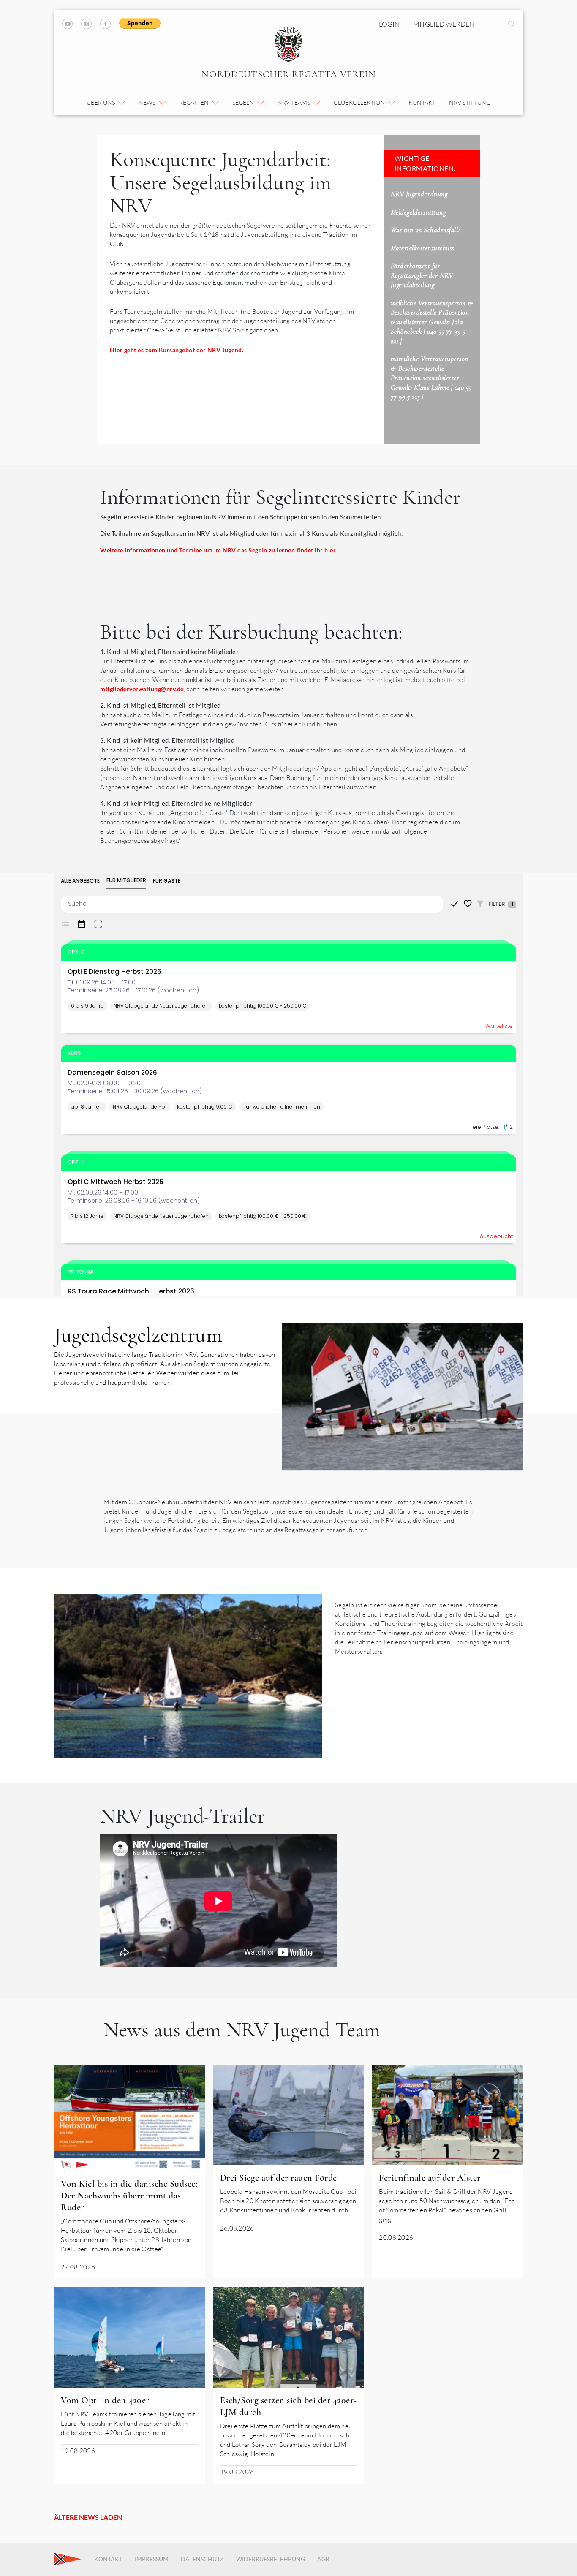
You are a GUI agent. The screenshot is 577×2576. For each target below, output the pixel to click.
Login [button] (389, 24)
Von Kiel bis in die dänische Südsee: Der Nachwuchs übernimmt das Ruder (129, 2196)
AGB (323, 2559)
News (148, 102)
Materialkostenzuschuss (423, 248)
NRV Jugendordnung (419, 194)
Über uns (101, 102)
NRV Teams (294, 102)
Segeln (244, 102)
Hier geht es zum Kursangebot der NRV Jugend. (177, 350)
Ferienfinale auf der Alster (430, 2178)
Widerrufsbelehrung (271, 2559)
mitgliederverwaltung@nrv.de (142, 689)
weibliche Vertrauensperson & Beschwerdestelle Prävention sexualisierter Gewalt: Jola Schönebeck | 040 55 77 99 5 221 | (432, 322)
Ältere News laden (88, 2517)
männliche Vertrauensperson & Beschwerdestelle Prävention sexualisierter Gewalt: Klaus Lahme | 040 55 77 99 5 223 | (431, 378)
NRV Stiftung (470, 102)
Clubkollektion (360, 102)
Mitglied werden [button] (444, 24)
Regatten (195, 102)
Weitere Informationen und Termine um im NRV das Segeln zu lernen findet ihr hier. (219, 550)
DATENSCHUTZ (202, 2559)
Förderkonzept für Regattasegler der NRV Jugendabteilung (422, 275)
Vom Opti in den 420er (105, 2400)
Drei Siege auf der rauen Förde (279, 2178)
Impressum (152, 2559)
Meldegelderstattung (418, 212)
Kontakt (422, 102)
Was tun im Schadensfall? (426, 230)
